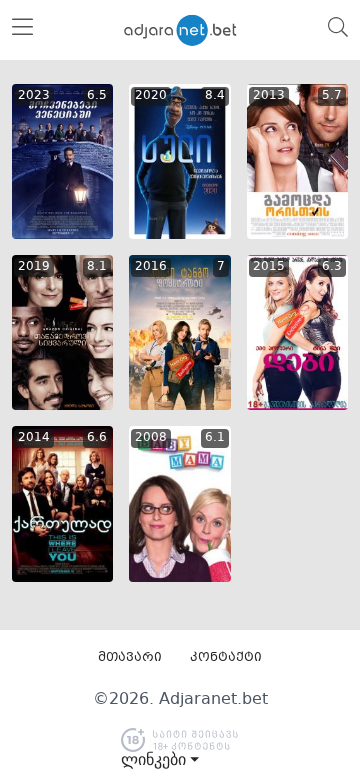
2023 (34, 96)
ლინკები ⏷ (160, 760)
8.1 (97, 267)
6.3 (332, 267)
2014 (34, 438)
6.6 (97, 438)
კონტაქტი (226, 658)
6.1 (215, 438)
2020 (151, 96)
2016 (151, 267)
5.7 (332, 96)
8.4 (215, 96)
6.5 (97, 96)
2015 (269, 267)
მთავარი (130, 658)
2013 (269, 96)
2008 (151, 438)
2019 (34, 267)
